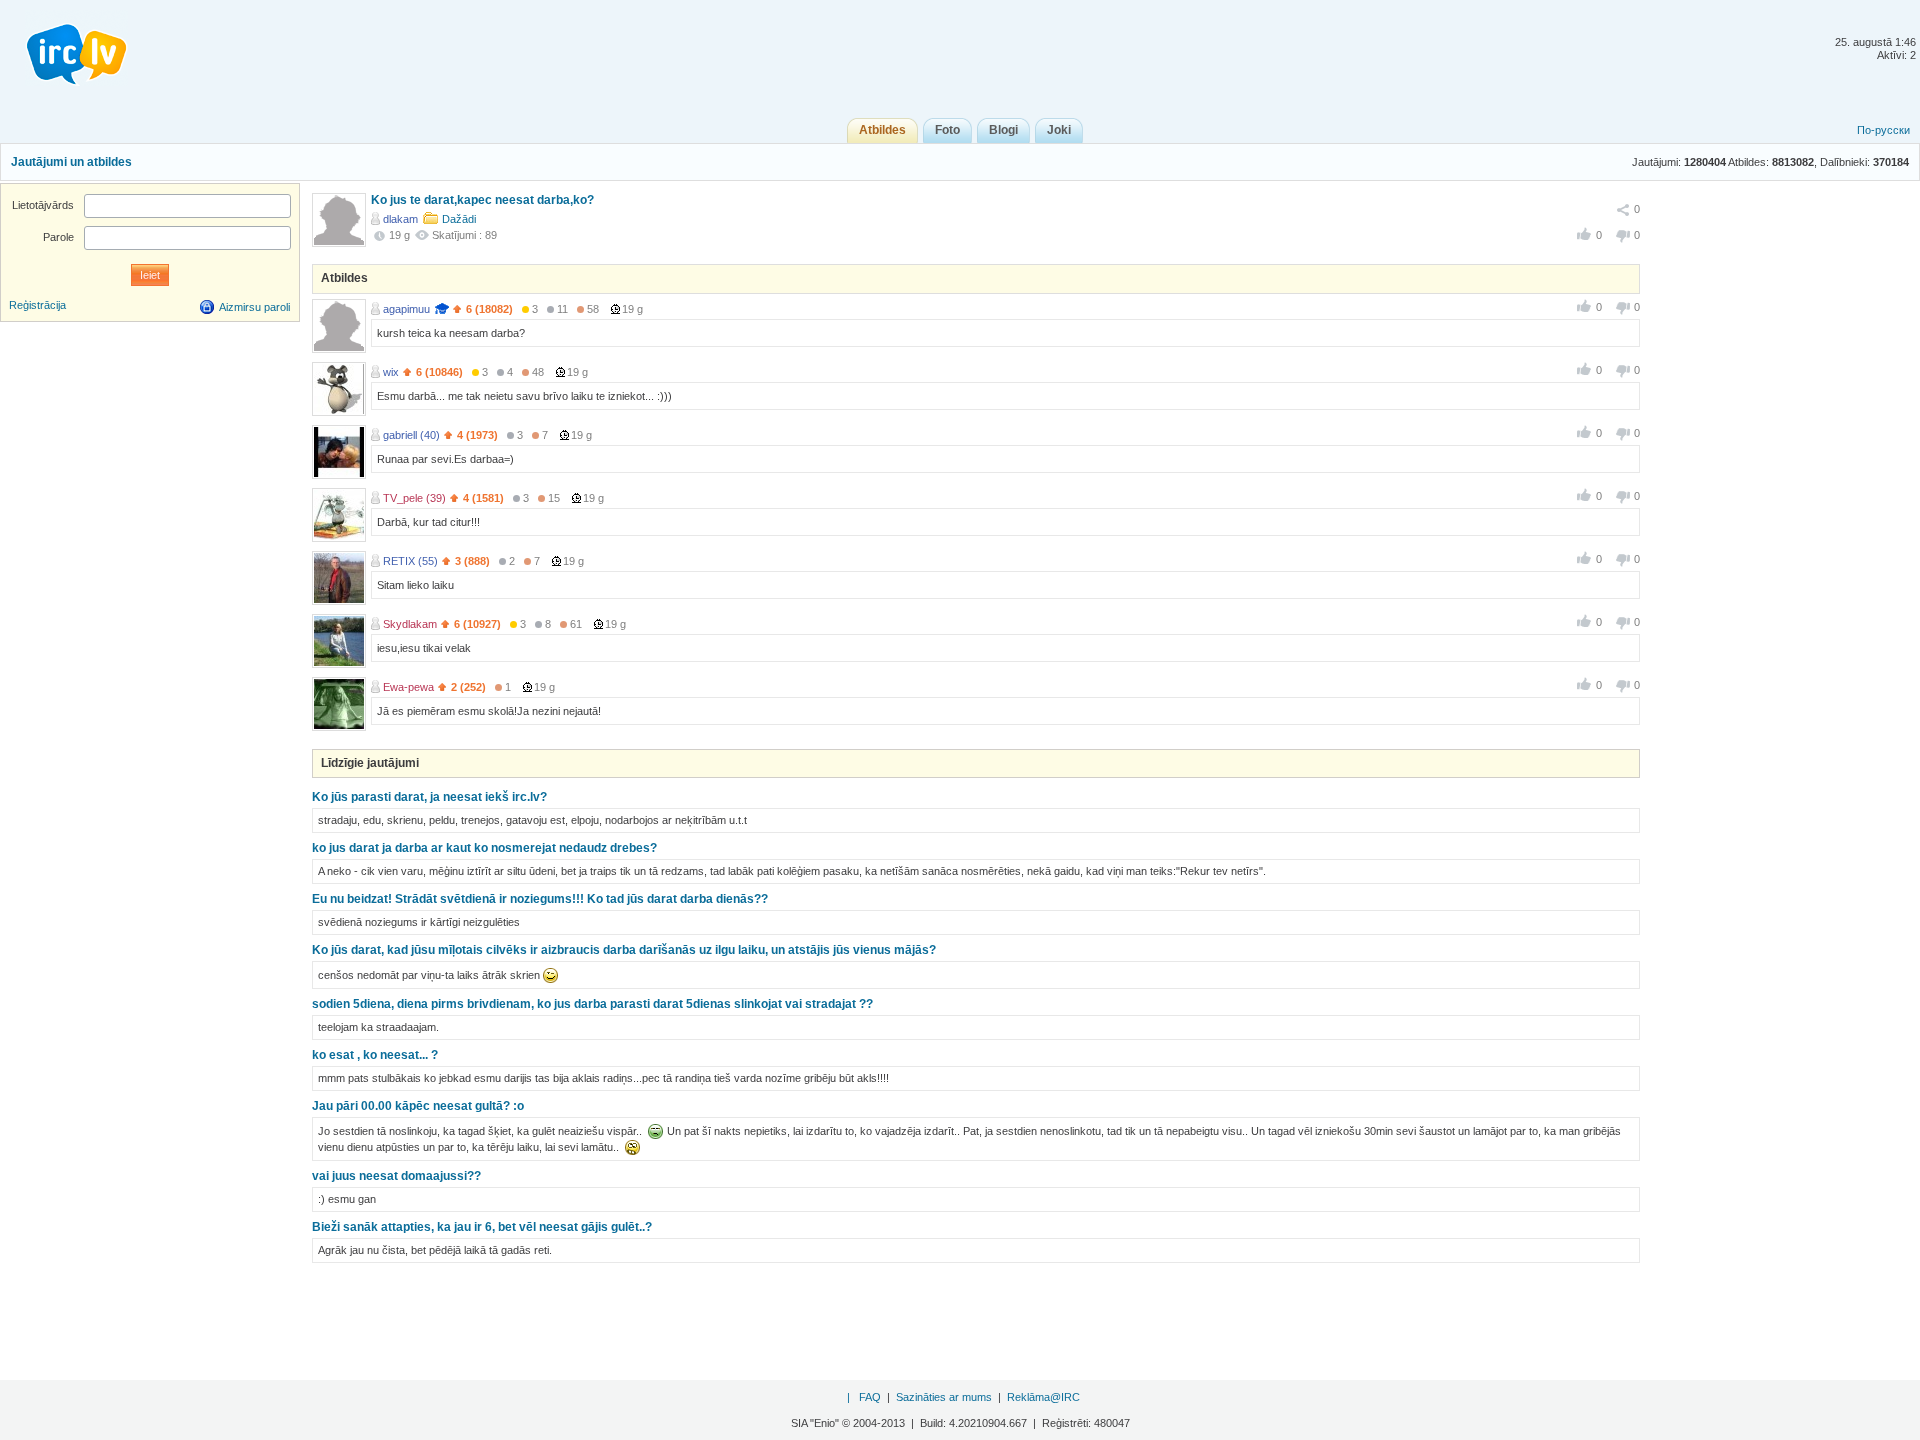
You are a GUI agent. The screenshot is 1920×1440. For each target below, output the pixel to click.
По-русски (1883, 130)
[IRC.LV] (64, 48)
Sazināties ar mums (944, 1397)
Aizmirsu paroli (254, 307)
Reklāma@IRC (1043, 1397)
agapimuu (406, 309)
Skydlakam (410, 624)
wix (391, 372)
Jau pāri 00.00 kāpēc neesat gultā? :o (418, 1106)
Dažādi (459, 219)
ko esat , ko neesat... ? (375, 1055)
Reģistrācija (37, 305)
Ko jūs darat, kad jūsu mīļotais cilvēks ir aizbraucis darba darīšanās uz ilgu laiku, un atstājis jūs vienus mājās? (624, 950)
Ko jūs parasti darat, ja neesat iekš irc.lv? (429, 797)
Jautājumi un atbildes (71, 162)
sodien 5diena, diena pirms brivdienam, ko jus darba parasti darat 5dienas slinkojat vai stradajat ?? (592, 1004)
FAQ (870, 1397)
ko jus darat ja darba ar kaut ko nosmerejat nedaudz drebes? (484, 848)
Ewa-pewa (408, 687)
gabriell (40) (411, 435)
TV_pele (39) (414, 498)
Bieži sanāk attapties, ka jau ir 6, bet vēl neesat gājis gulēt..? (482, 1227)
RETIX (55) (410, 561)
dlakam (400, 219)
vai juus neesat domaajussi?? (396, 1176)
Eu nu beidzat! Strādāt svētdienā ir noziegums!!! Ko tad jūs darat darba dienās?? (540, 899)
